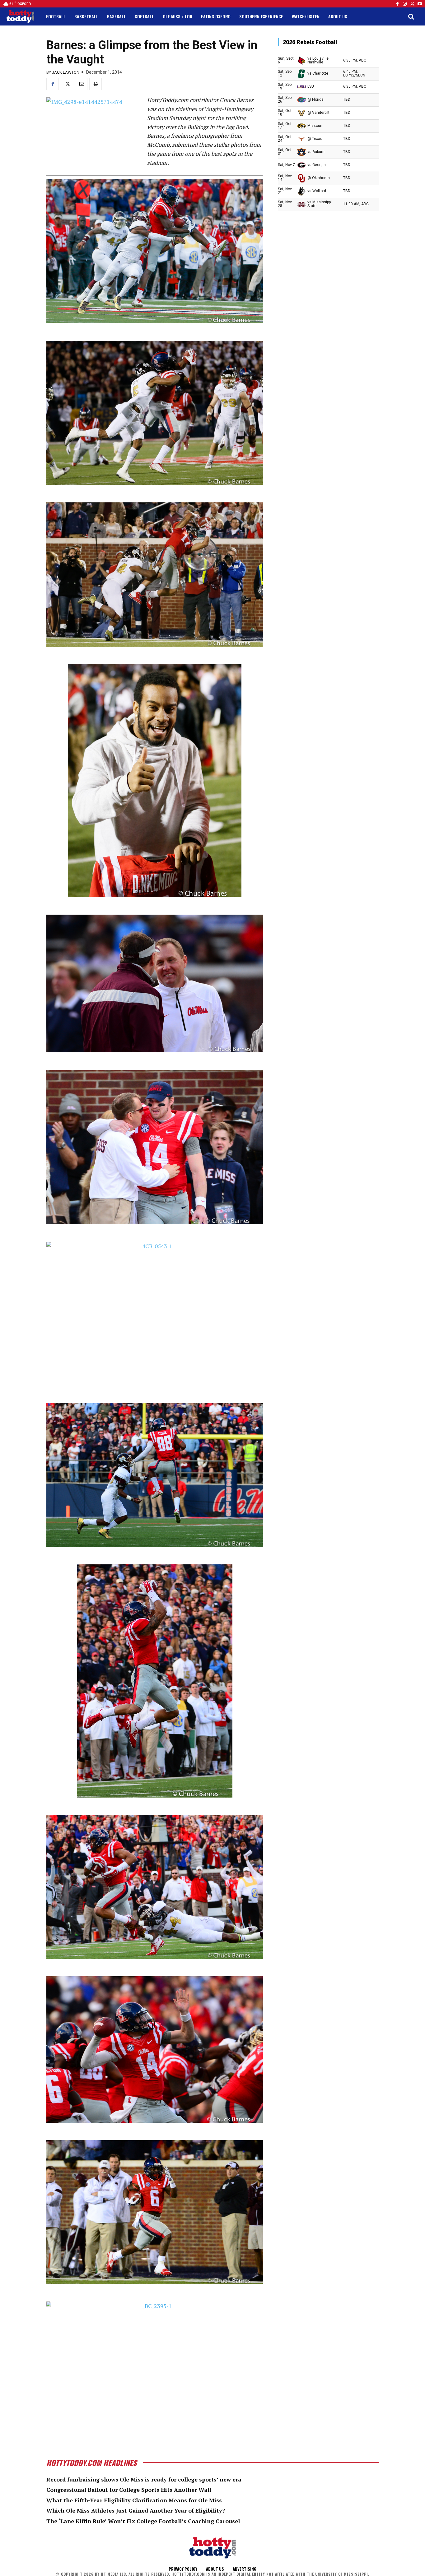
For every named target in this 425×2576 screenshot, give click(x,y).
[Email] (81, 84)
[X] (67, 84)
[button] (411, 16)
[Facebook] (397, 4)
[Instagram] (405, 4)
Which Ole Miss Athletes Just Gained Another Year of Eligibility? (136, 2510)
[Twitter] (412, 4)
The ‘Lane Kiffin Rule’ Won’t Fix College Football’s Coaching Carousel (143, 2521)
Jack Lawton (66, 72)
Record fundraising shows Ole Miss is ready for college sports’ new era (144, 2479)
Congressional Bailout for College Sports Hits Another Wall (129, 2490)
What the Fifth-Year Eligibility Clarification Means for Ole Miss (134, 2500)
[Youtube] (420, 4)
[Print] (96, 84)
